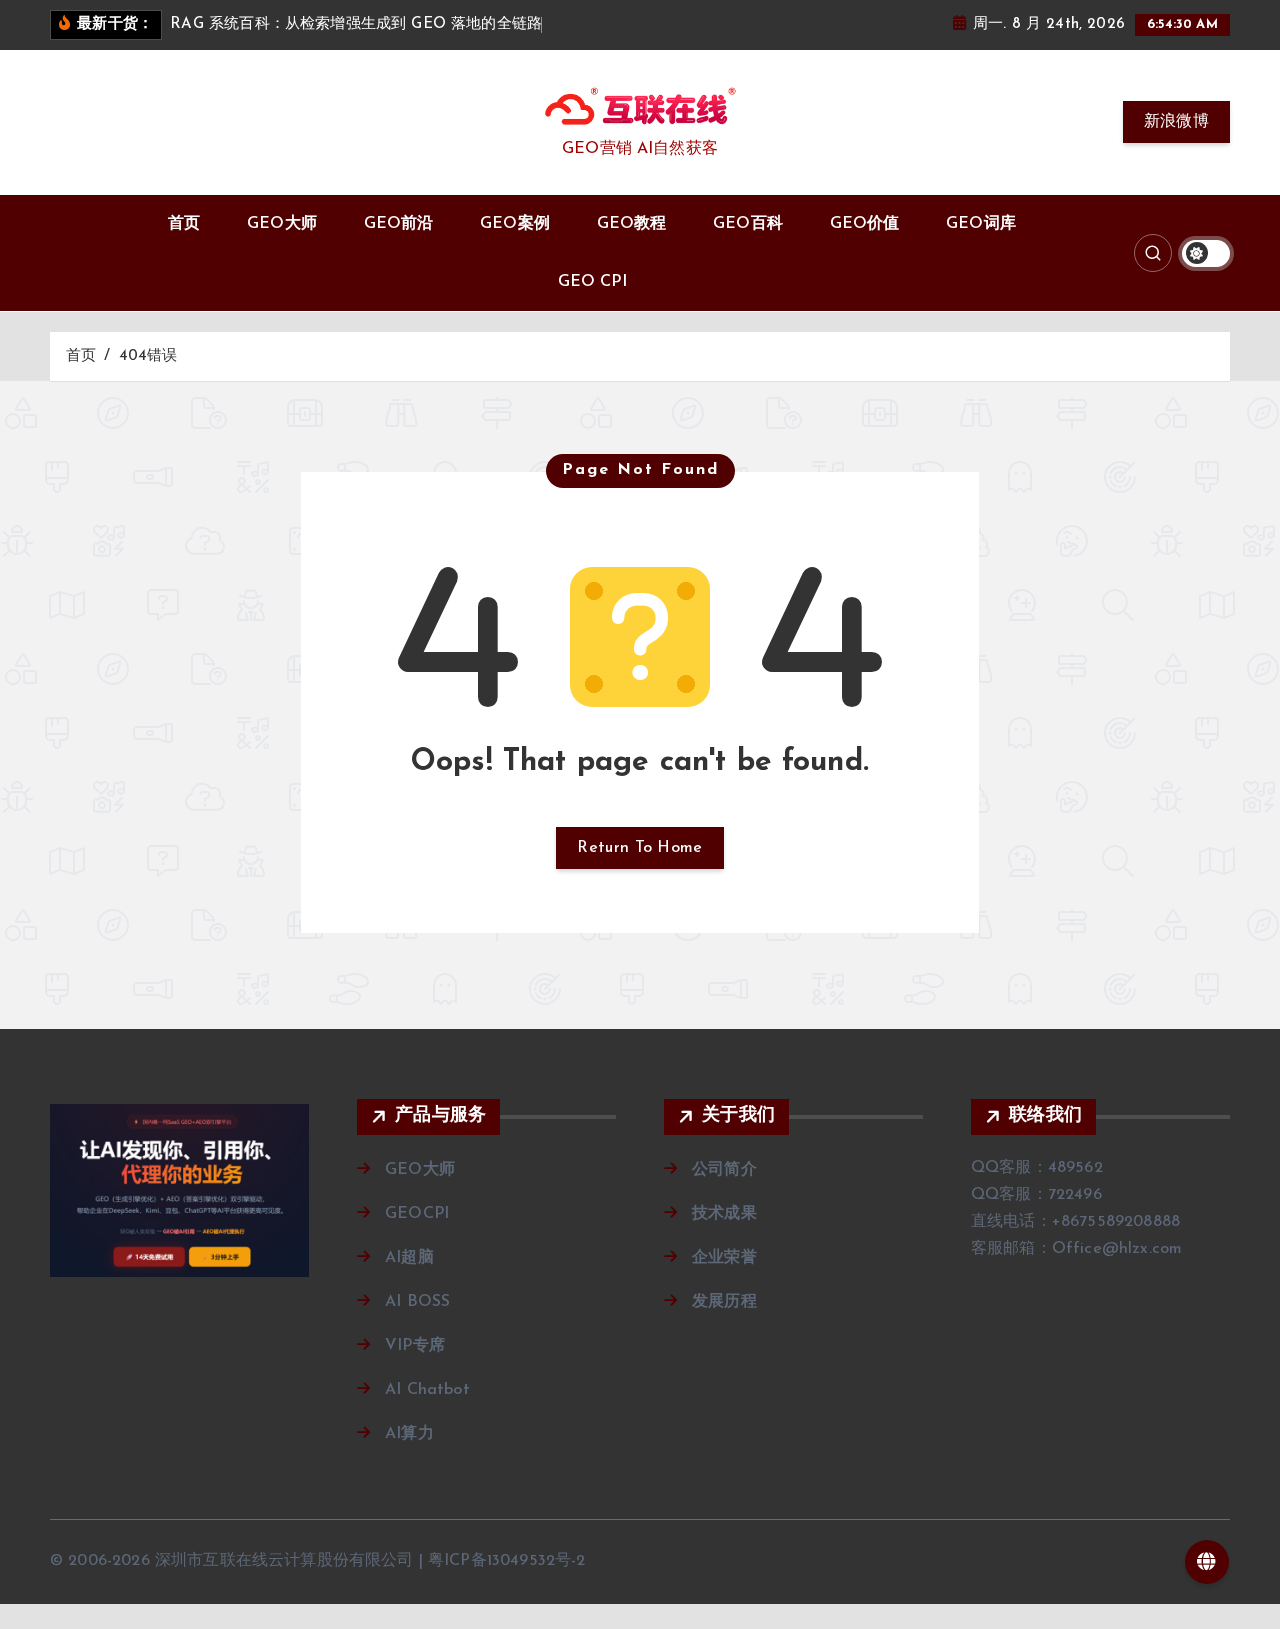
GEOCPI (417, 1214)
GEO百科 (748, 224)
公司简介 (724, 1170)
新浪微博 (1176, 122)
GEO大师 (282, 224)
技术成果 (724, 1214)
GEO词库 (981, 224)
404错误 (148, 356)
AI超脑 (409, 1258)
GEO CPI (592, 282)
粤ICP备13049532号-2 (507, 1561)
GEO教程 (632, 224)
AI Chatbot (427, 1390)
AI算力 (409, 1434)
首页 (184, 224)
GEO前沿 (399, 224)
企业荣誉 (724, 1258)
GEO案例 (515, 224)
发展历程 (724, 1302)
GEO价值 (865, 224)
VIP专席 (415, 1346)
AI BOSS (417, 1302)
